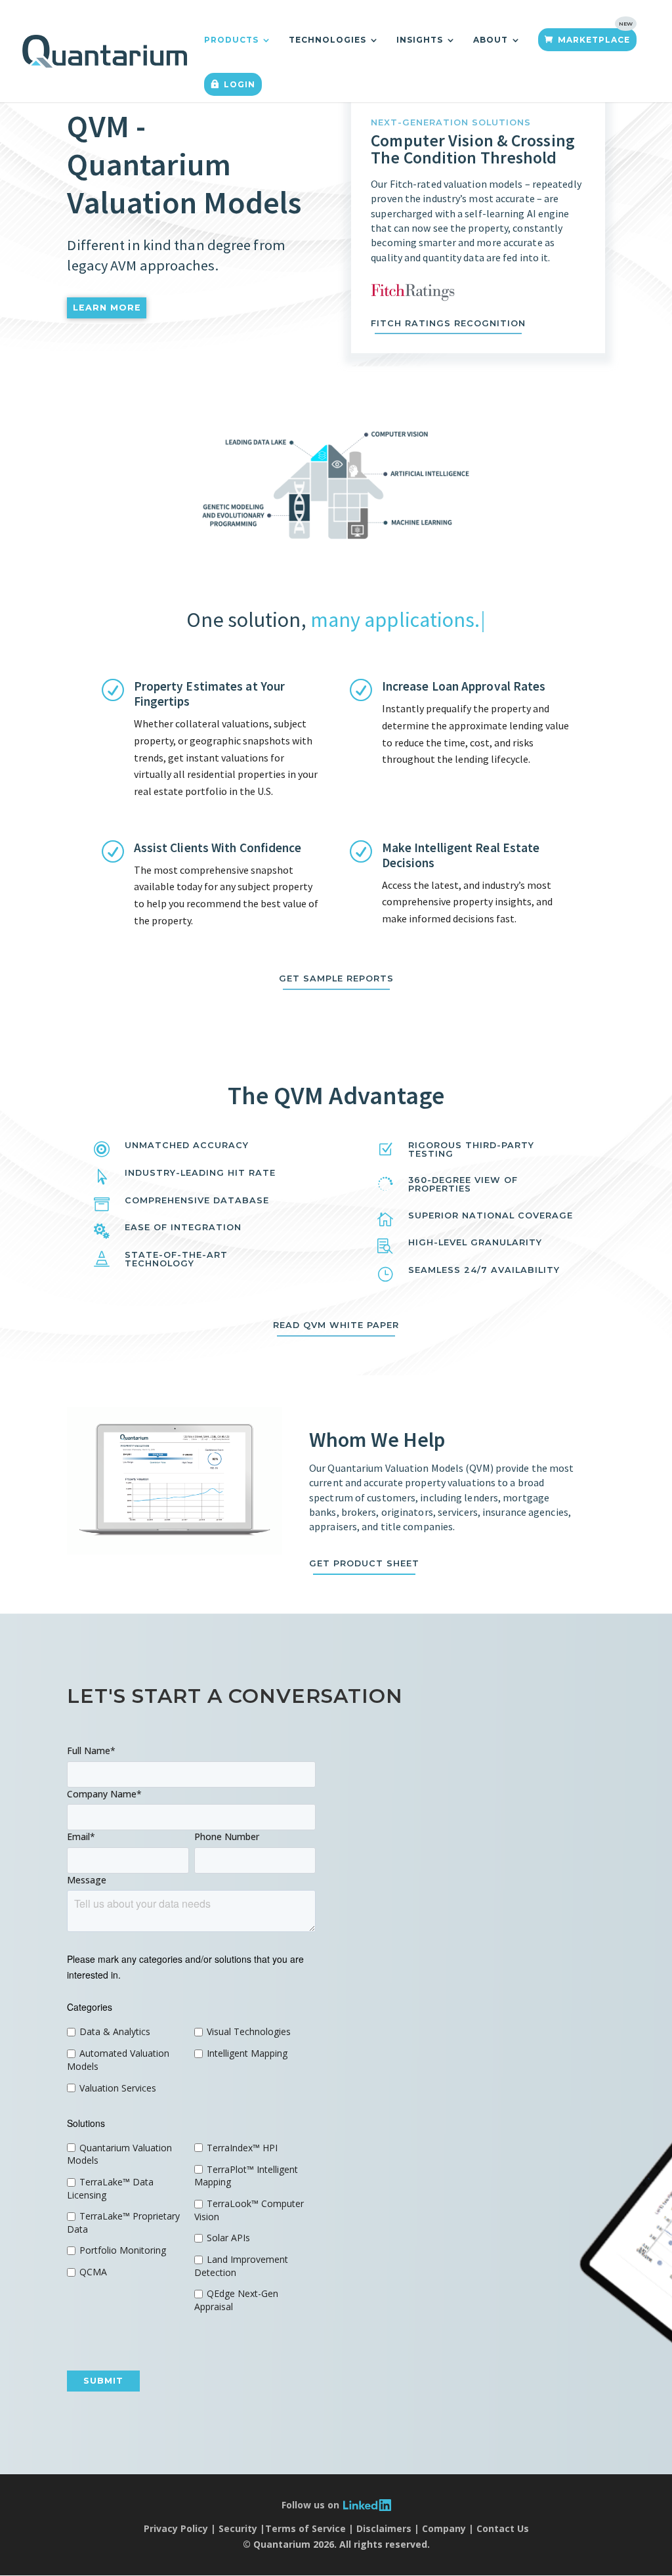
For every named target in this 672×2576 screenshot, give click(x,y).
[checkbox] (128, 2060)
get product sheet (364, 1563)
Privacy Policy (176, 2528)
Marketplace (594, 40)
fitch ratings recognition (448, 323)
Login (240, 84)
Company (444, 2528)
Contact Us (503, 2528)
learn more (107, 308)
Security (238, 2528)
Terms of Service (305, 2528)
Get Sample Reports (336, 978)
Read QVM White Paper (336, 1325)
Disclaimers (384, 2528)
